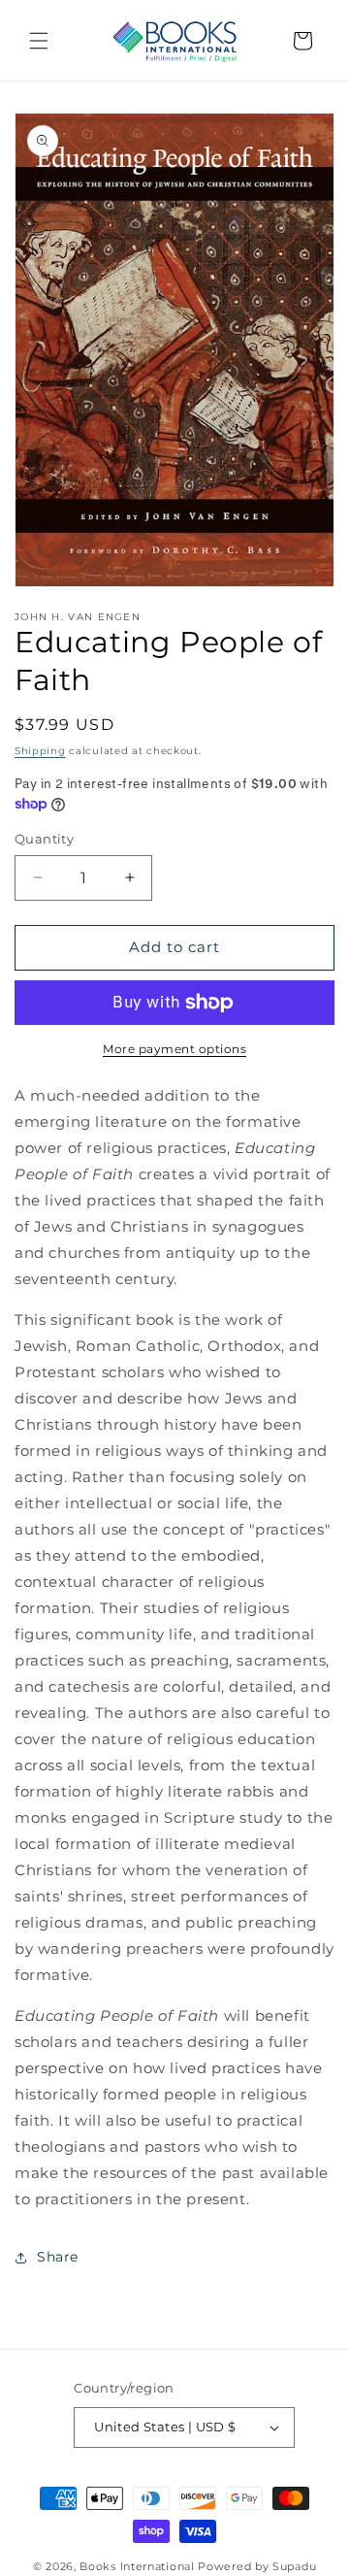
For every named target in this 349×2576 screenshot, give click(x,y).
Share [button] (58, 2257)
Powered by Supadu (257, 2566)
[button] (39, 41)
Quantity (44, 839)
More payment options (174, 1049)
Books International (137, 2566)
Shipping (40, 751)
